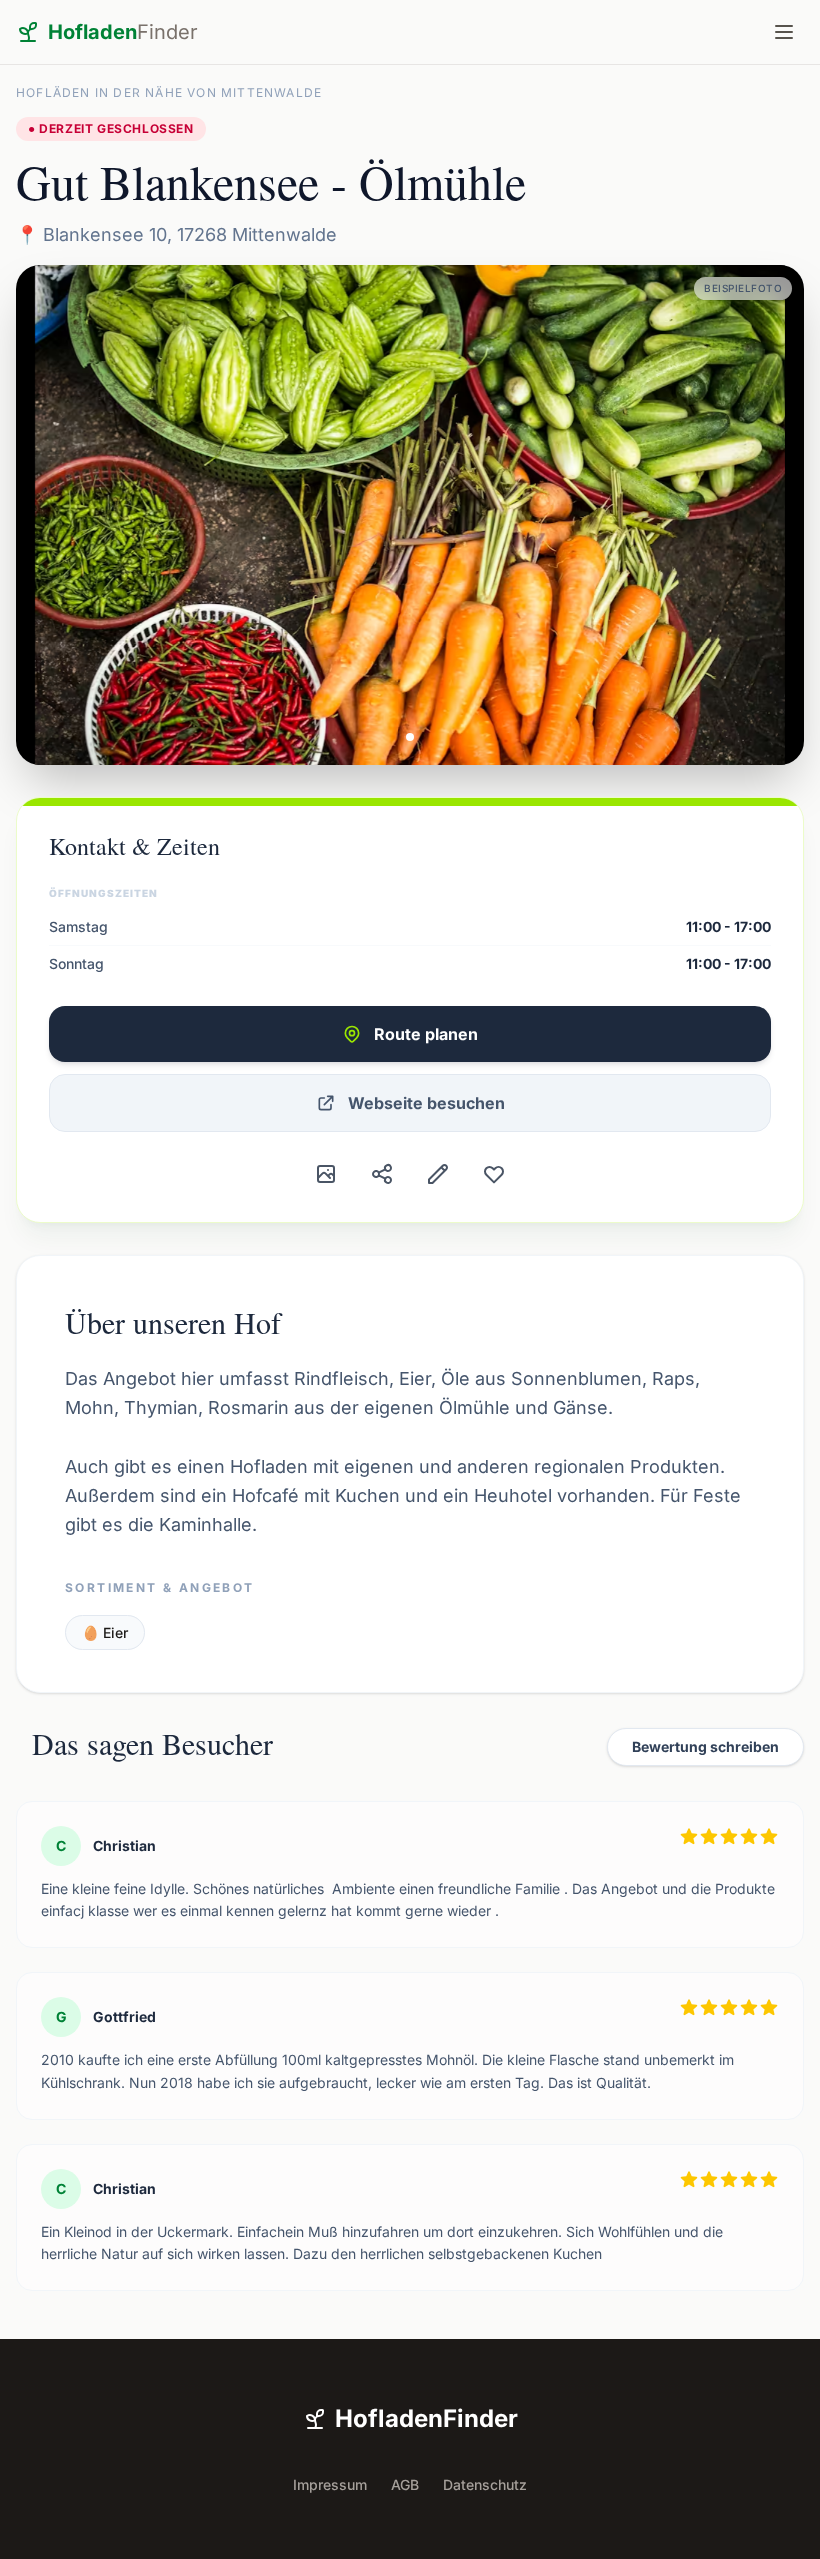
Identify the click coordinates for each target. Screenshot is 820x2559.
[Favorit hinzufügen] (494, 1174)
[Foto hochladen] (326, 1174)
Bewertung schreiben (705, 1746)
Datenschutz (485, 2484)
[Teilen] (382, 1174)
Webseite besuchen (426, 1103)
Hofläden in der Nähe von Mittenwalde (169, 92)
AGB (405, 2484)
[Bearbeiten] (438, 1174)
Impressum (330, 2484)
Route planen (426, 1034)
